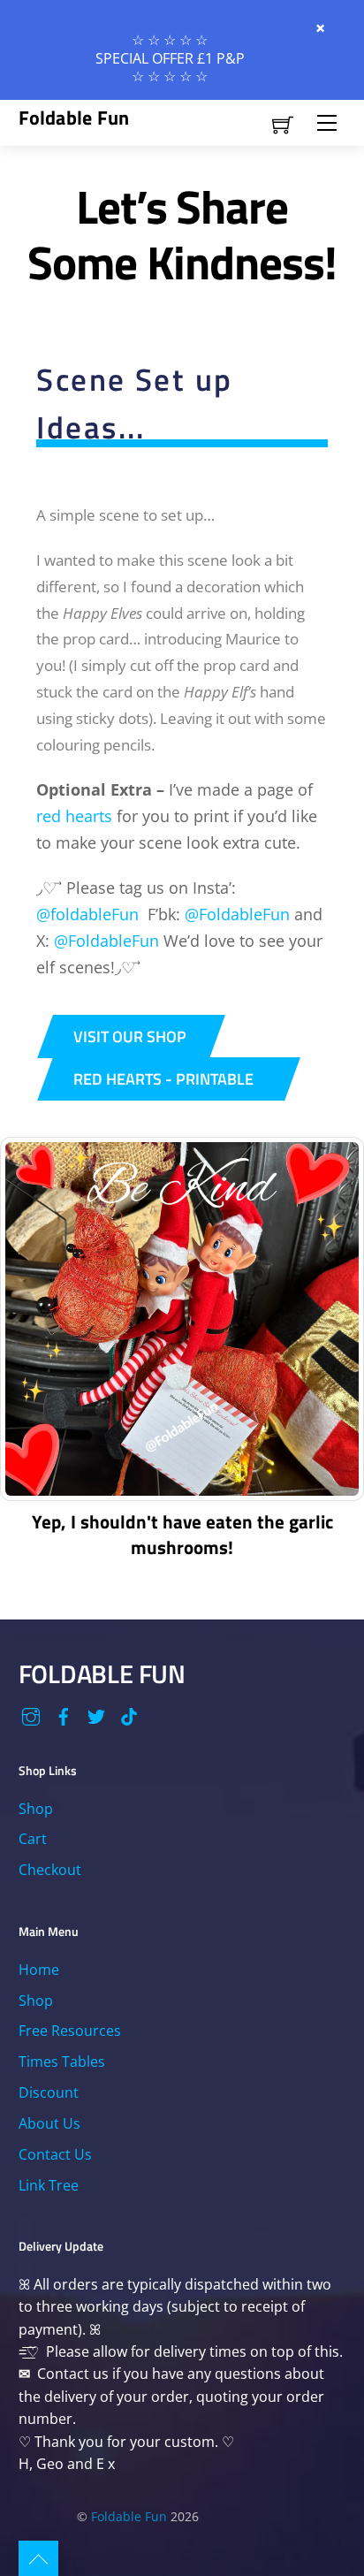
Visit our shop (130, 1036)
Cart (33, 1839)
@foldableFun (87, 914)
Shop (36, 1809)
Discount (49, 2092)
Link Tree (49, 2185)
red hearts (74, 816)
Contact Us (55, 2154)
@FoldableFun (237, 914)
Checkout (50, 1870)
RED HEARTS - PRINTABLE (163, 1078)
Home (39, 1970)
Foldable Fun (129, 2516)
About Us (49, 2123)
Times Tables (62, 2062)
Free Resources (70, 2031)
